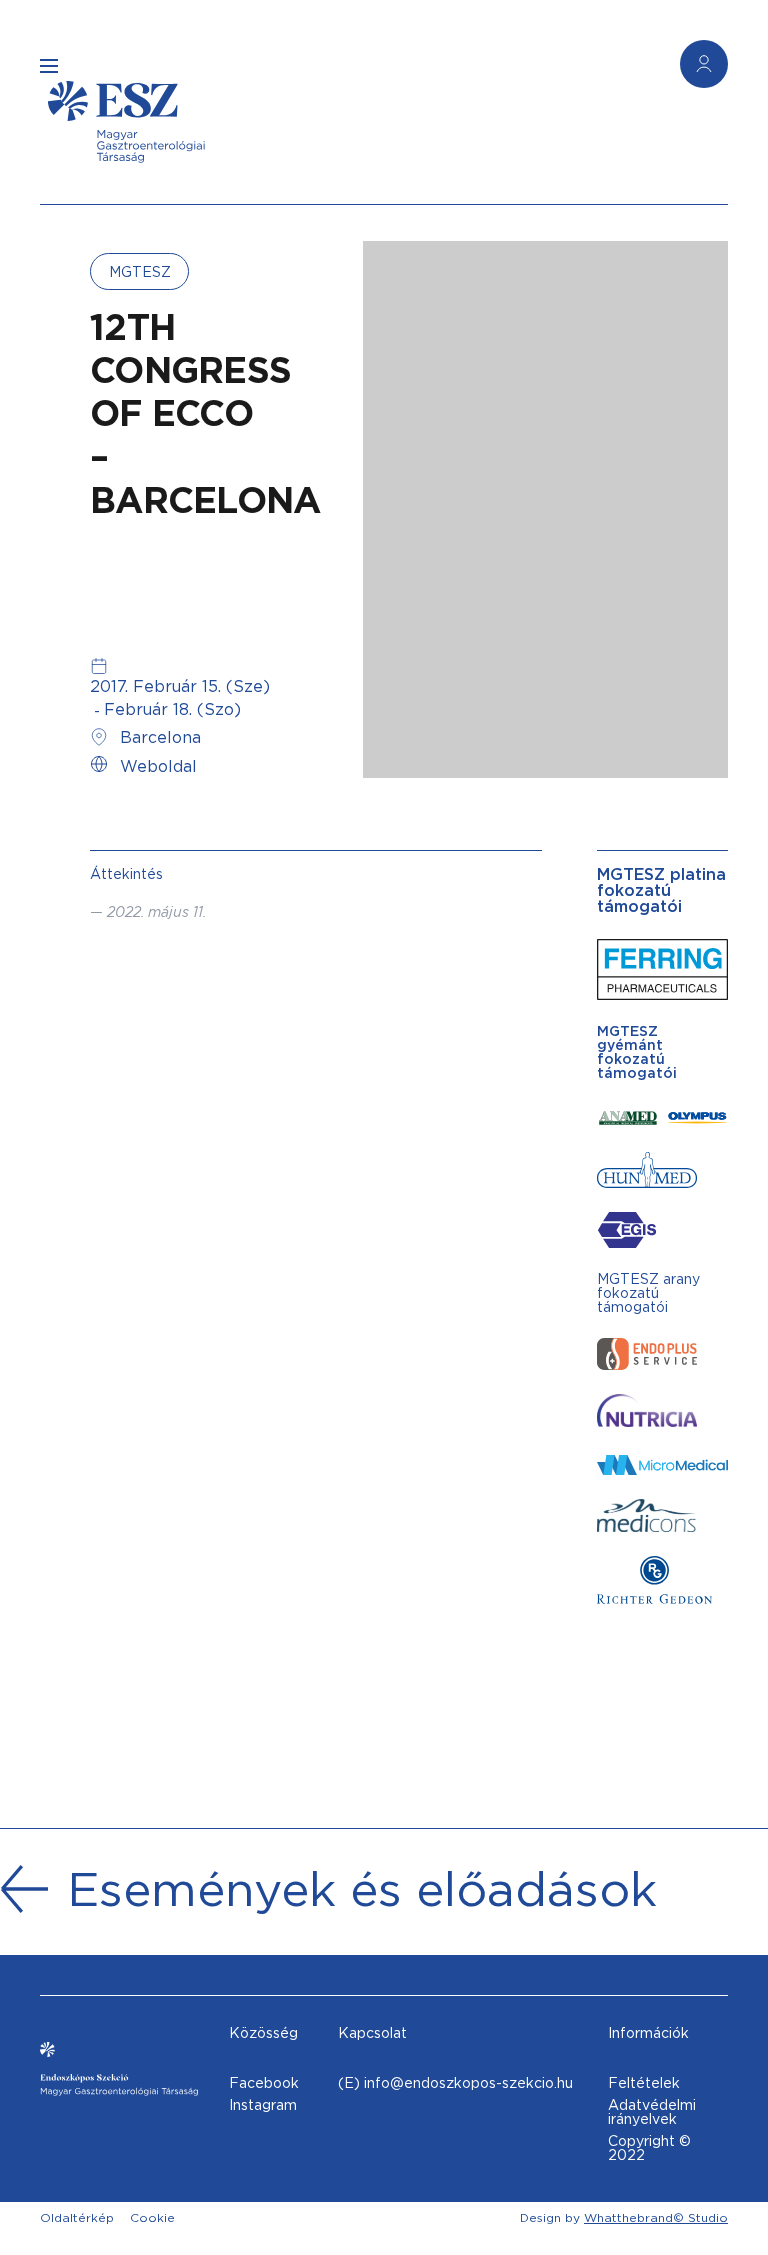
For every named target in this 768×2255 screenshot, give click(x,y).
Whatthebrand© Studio (656, 2217)
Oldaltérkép (77, 2217)
